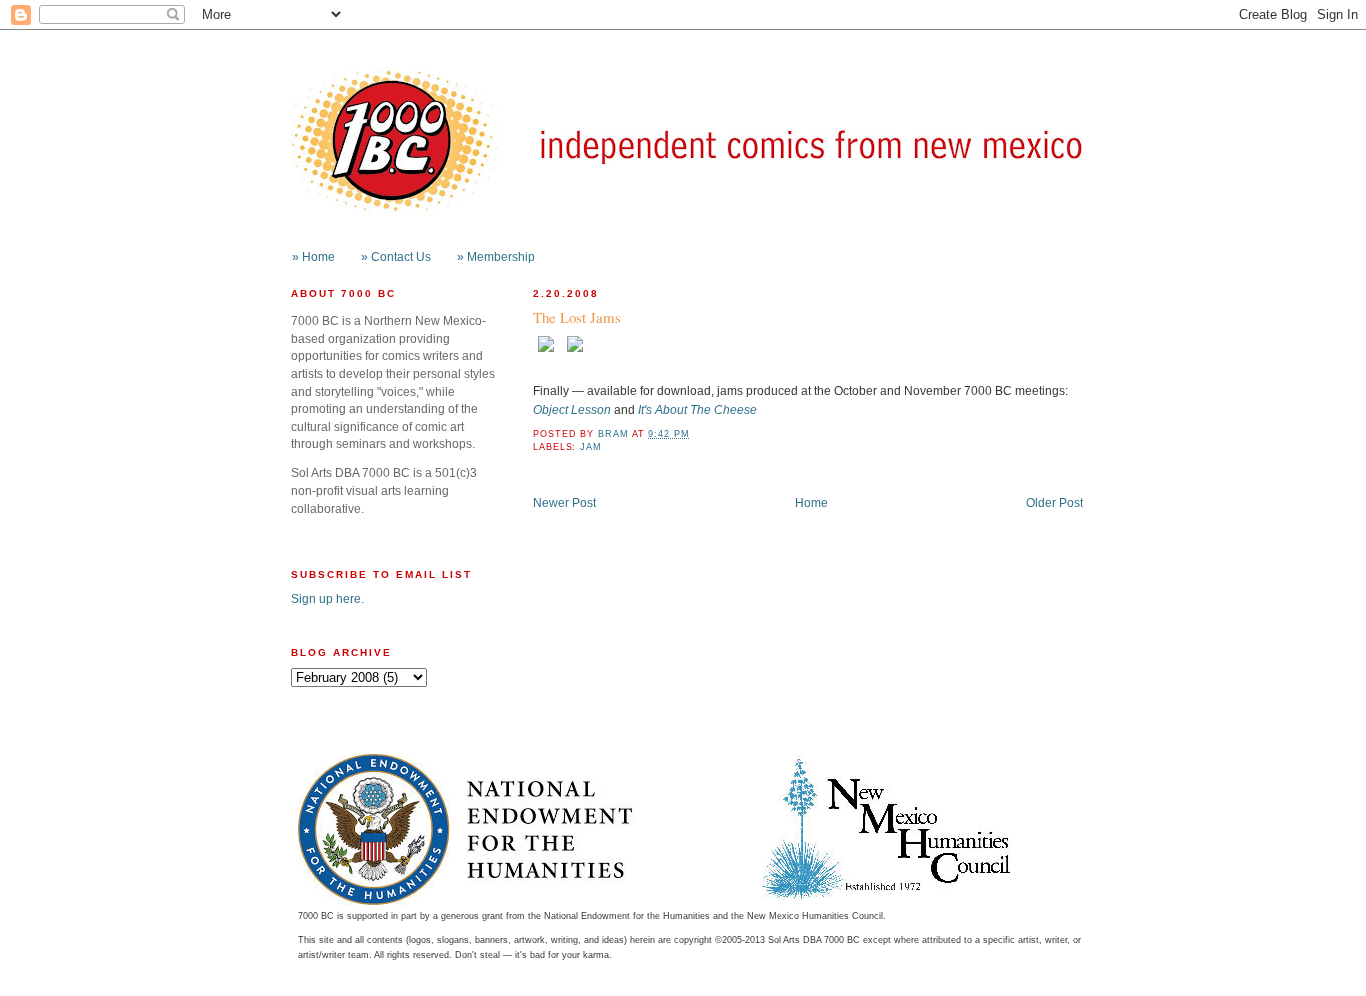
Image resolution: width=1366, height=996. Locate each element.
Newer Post (564, 502)
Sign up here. (327, 598)
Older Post (1054, 502)
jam (591, 447)
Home (811, 502)
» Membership (496, 256)
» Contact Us (396, 256)
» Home (313, 256)
